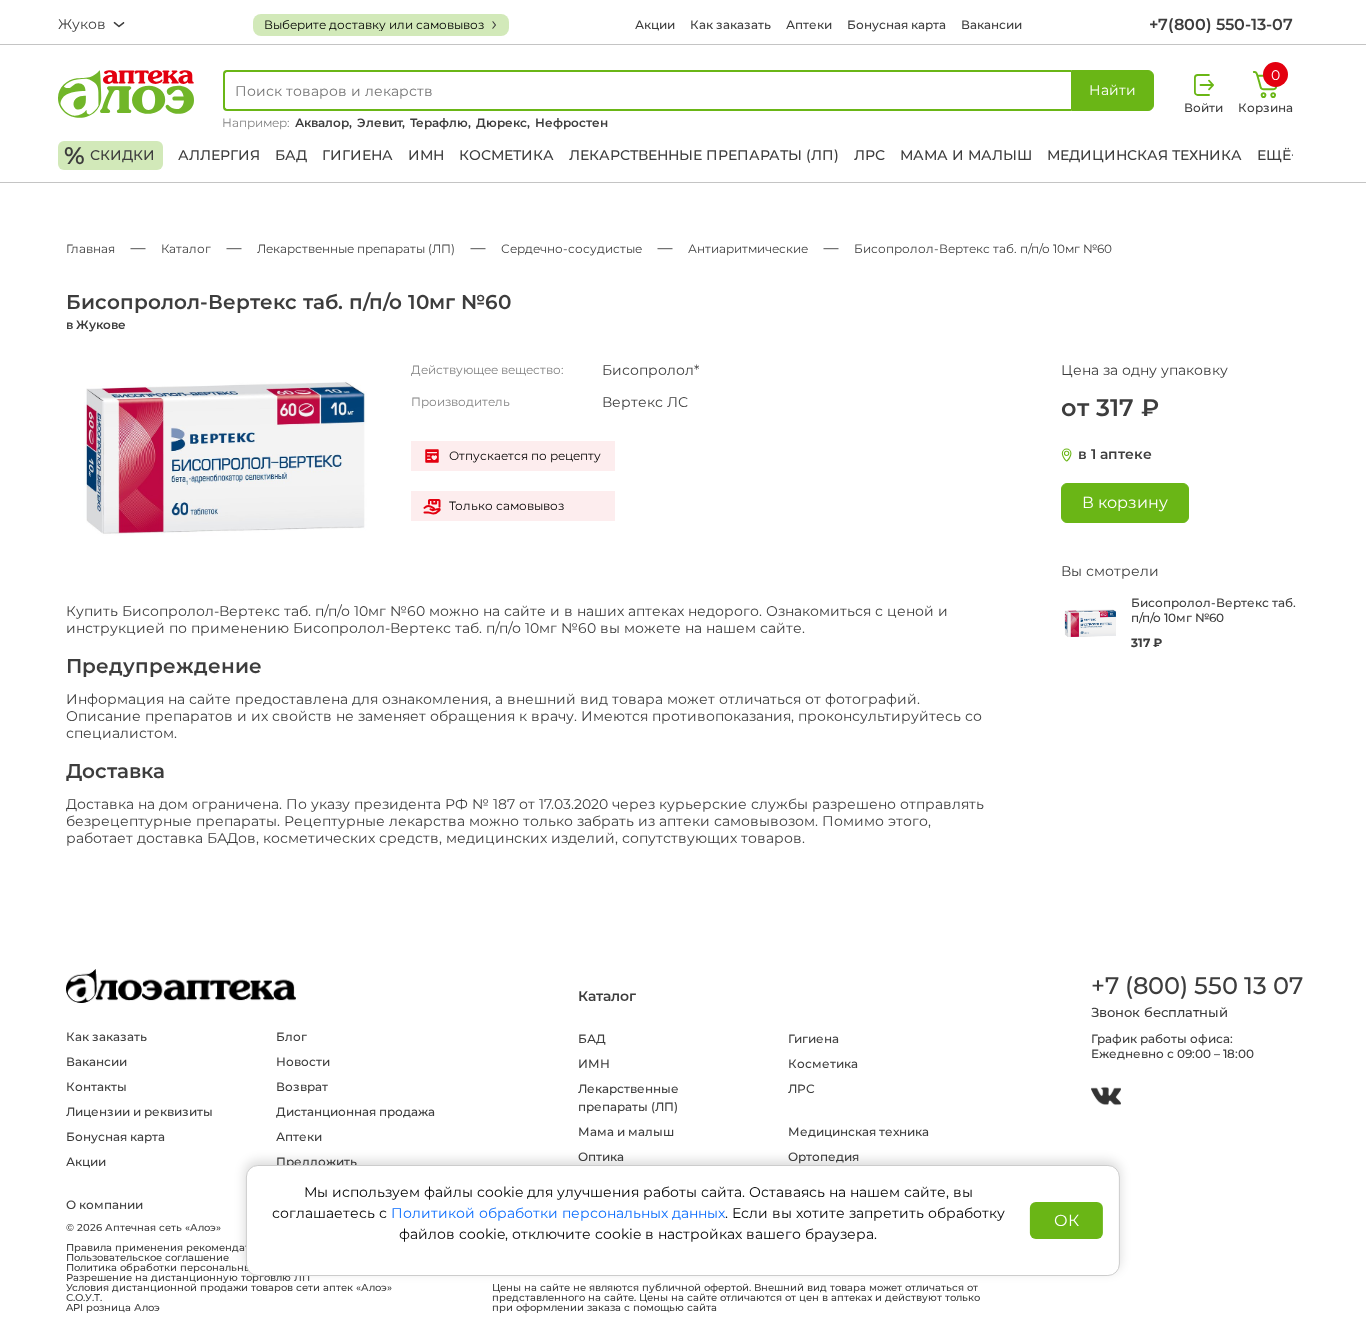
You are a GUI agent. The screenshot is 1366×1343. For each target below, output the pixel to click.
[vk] (1106, 1098)
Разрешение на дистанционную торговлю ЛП (188, 1278)
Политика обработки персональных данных (183, 1268)
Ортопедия (823, 1156)
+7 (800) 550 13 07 (1196, 985)
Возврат (302, 1086)
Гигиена (357, 155)
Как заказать (730, 24)
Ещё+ (1278, 155)
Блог (291, 1036)
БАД (291, 155)
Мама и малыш (966, 155)
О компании (104, 1204)
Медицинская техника (1144, 155)
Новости (303, 1061)
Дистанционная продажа (355, 1111)
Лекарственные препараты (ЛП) (704, 155)
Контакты (96, 1086)
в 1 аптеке (1115, 454)
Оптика (601, 1156)
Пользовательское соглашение (147, 1258)
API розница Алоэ (113, 1308)
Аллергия (219, 155)
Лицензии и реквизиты (139, 1111)
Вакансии (991, 24)
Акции (655, 24)
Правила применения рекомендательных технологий (208, 1248)
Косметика (506, 155)
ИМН (426, 155)
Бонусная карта (896, 24)
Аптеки (809, 24)
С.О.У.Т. (84, 1298)
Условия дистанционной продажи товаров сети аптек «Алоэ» (229, 1288)
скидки (109, 155)
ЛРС (869, 155)
